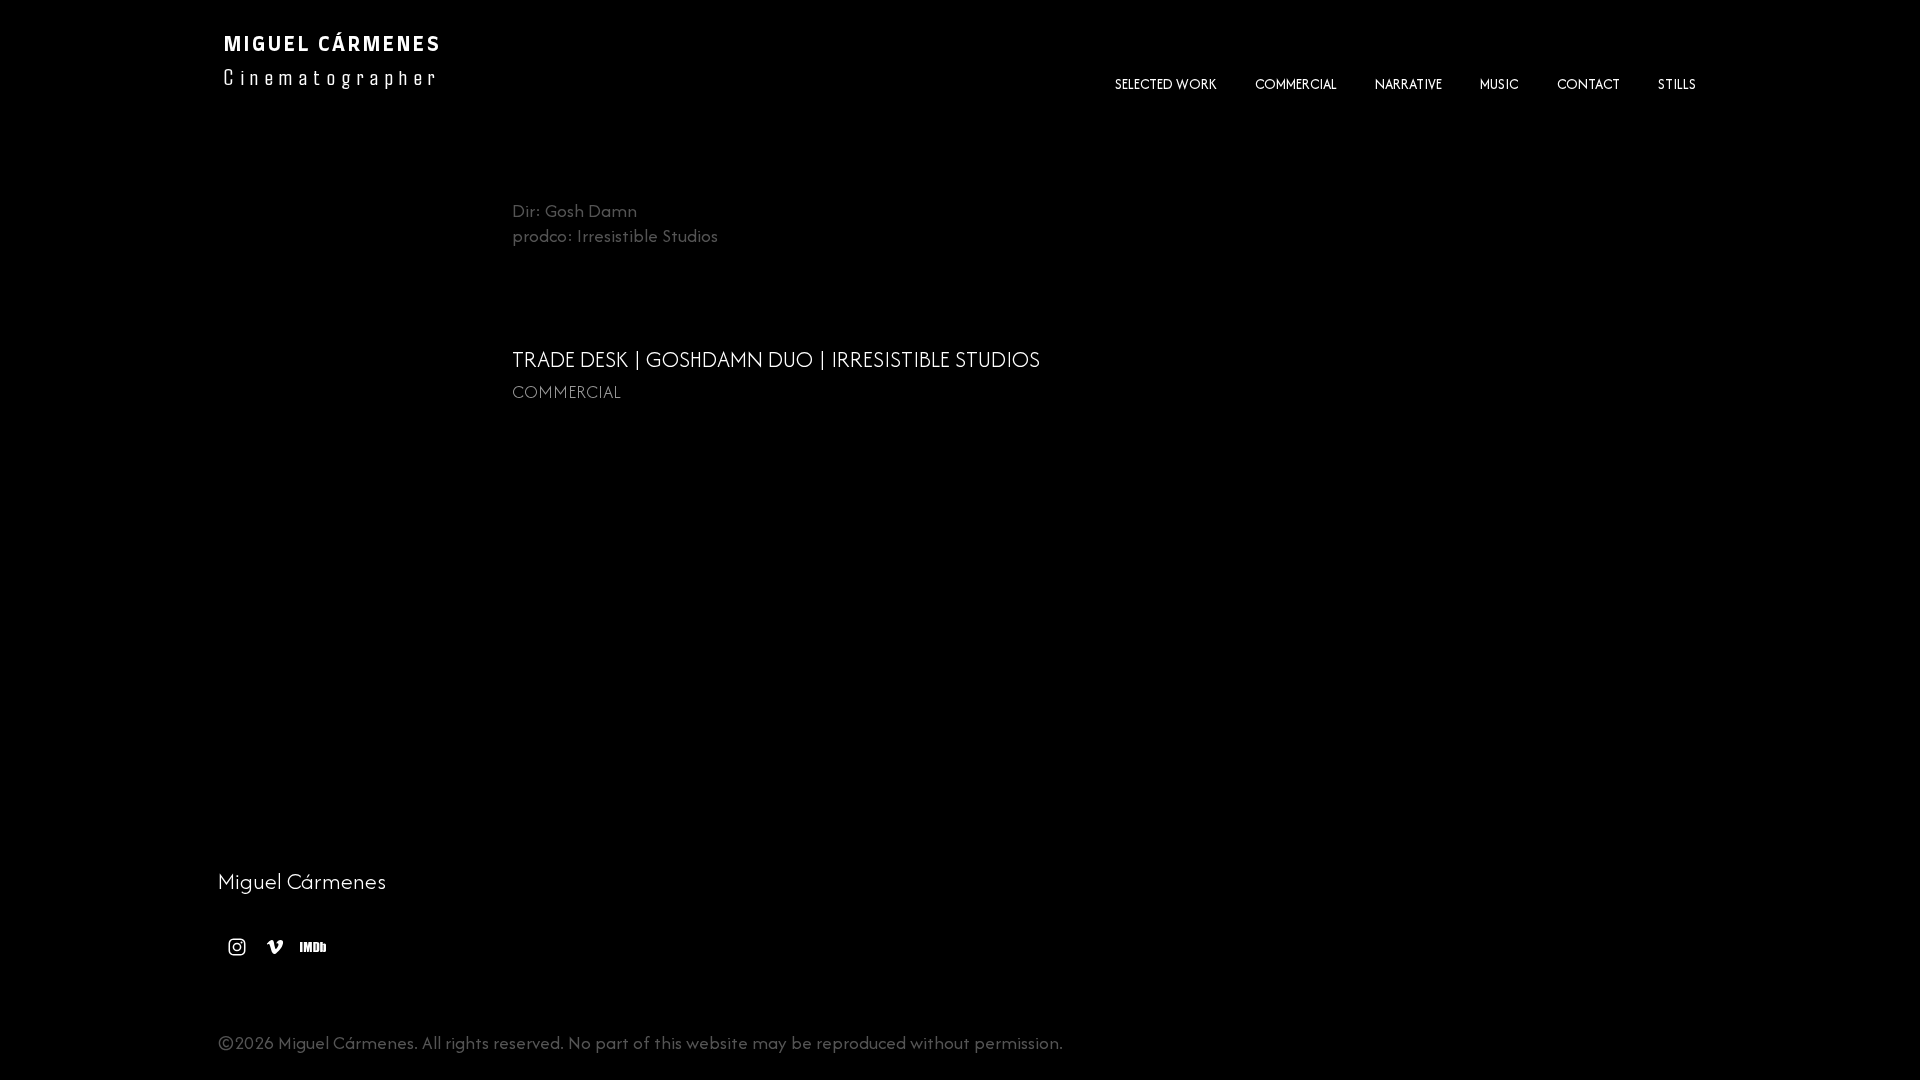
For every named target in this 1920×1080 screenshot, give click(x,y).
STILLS (1677, 84)
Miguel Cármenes (302, 881)
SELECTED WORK (1166, 84)
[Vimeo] (275, 947)
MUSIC (1499, 84)
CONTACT (1588, 84)
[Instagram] (237, 947)
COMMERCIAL (1296, 84)
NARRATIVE (1408, 84)
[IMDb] (313, 947)
